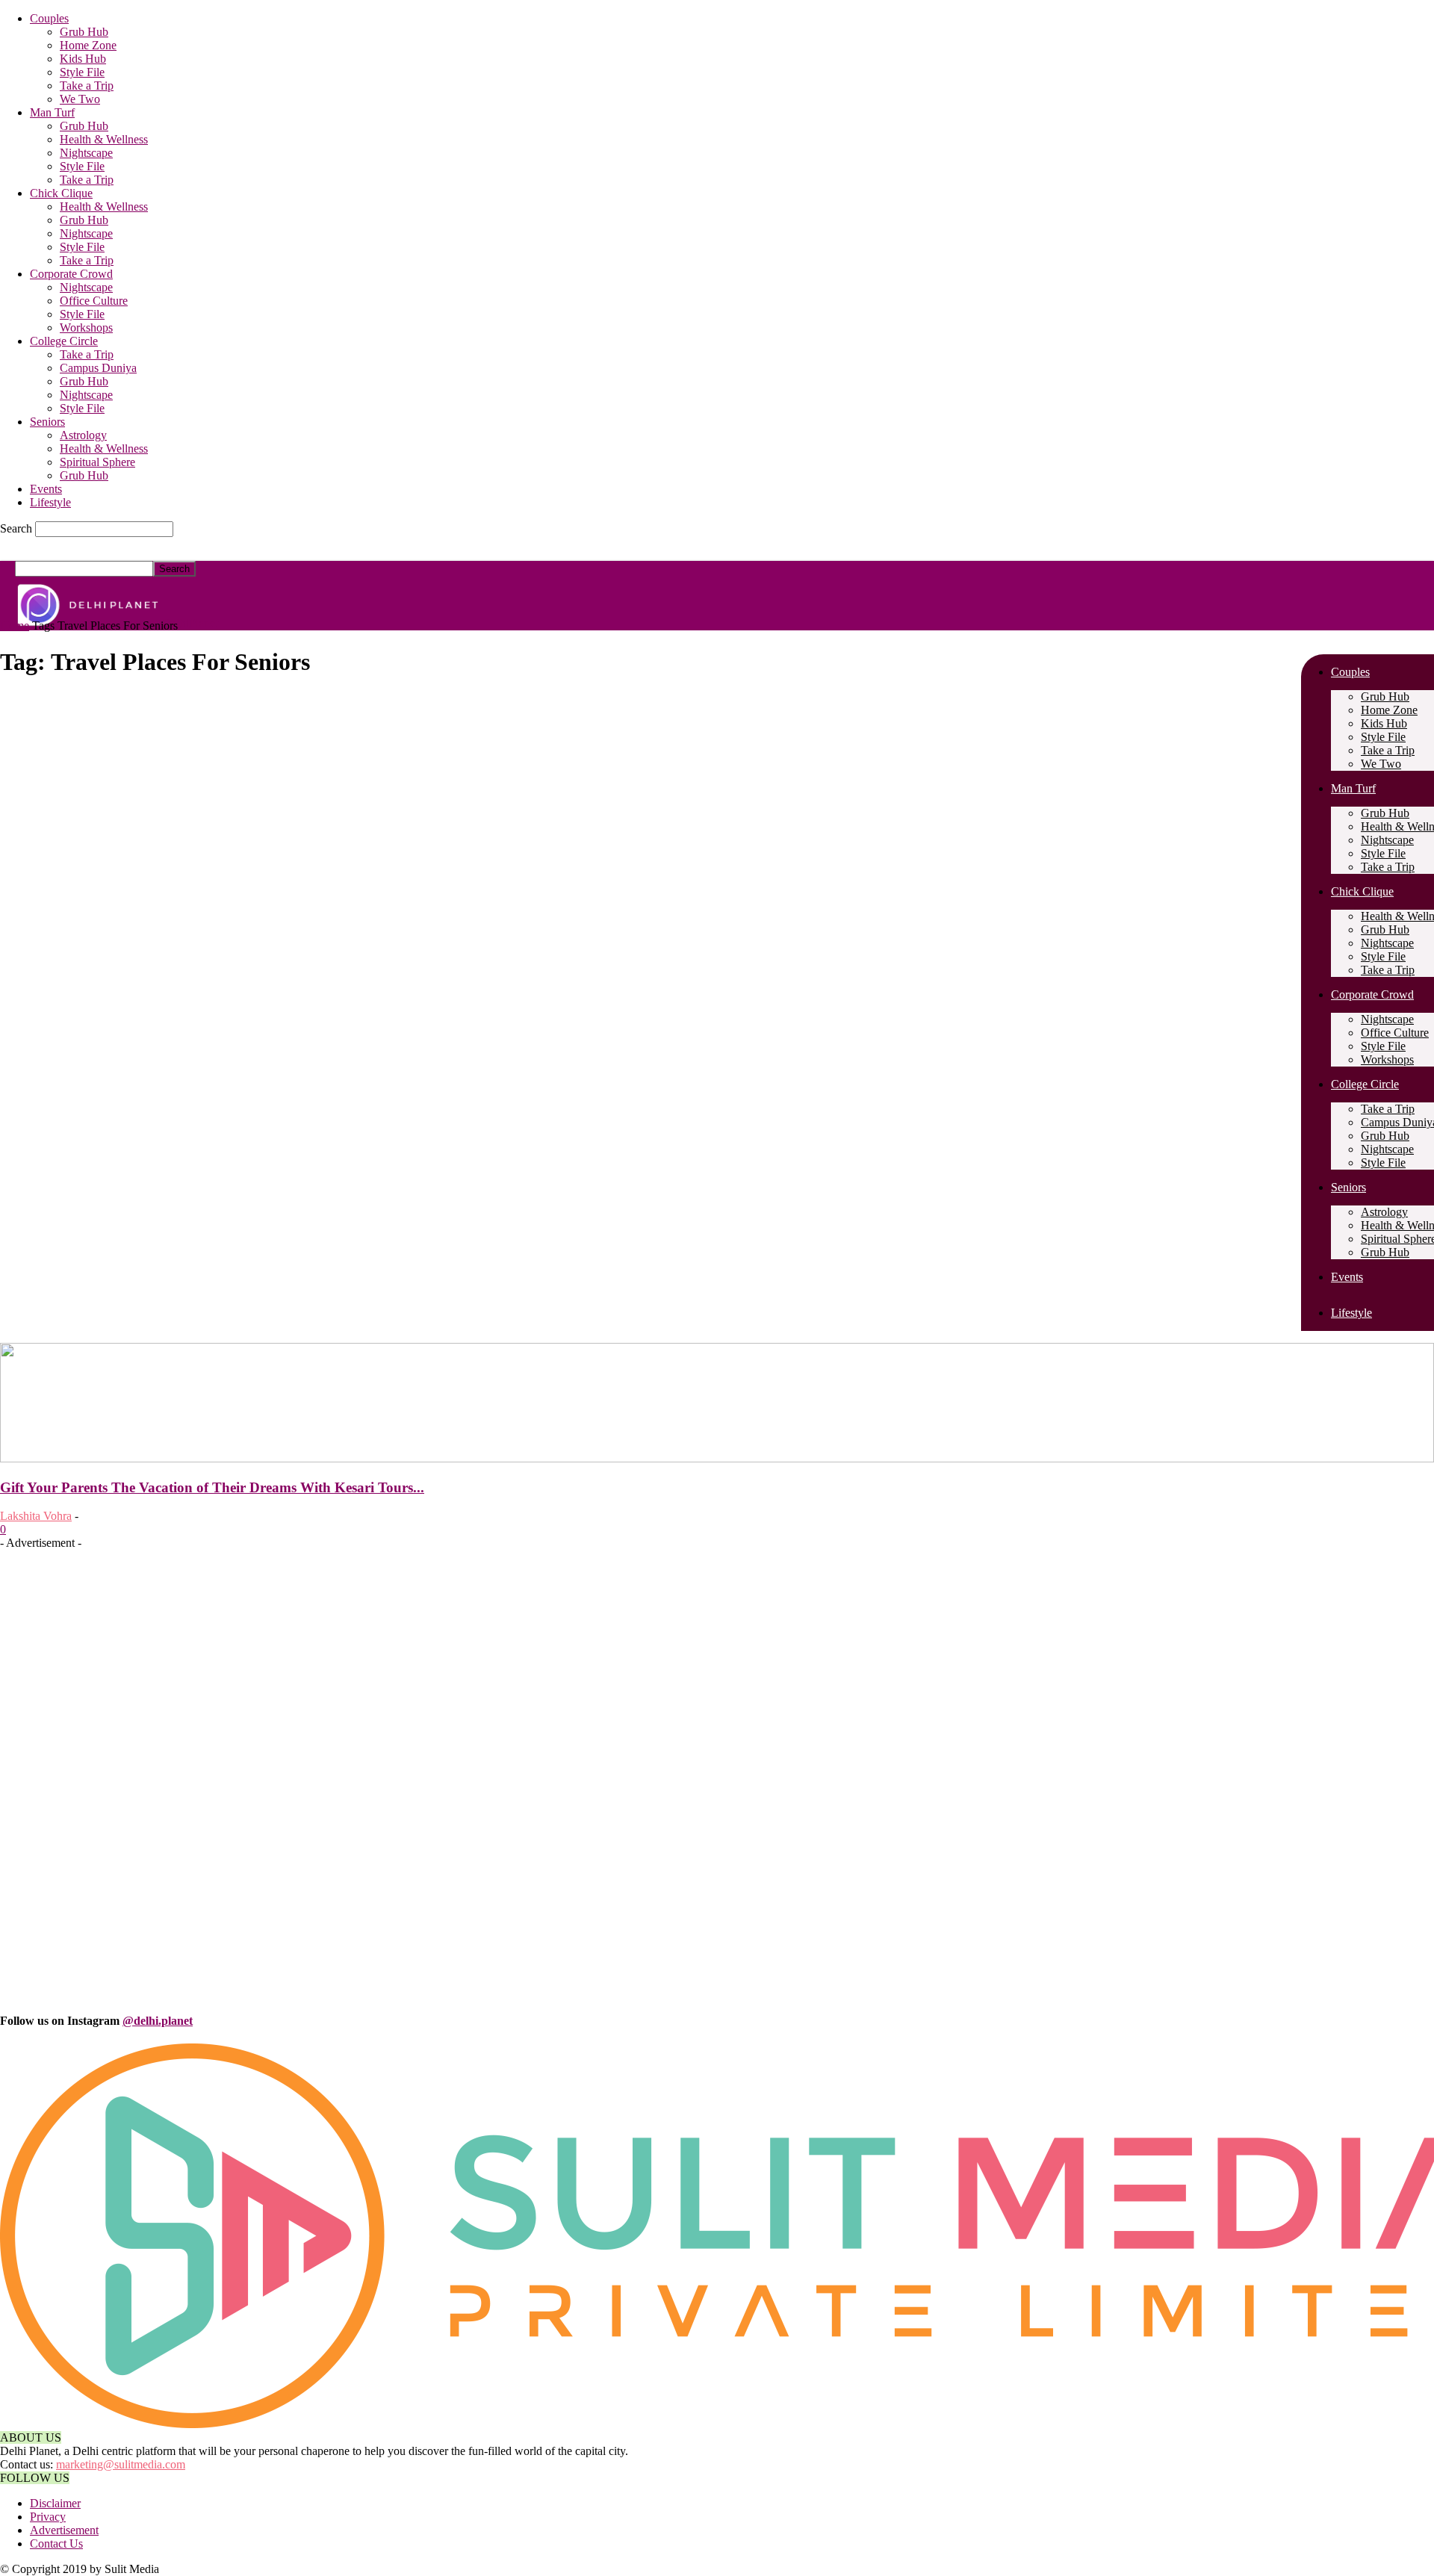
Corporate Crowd (71, 274)
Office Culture (94, 301)
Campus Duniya (98, 368)
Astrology (83, 435)
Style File (82, 72)
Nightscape (86, 153)
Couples (49, 18)
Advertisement (64, 2530)
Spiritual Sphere (97, 462)
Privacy (48, 2517)
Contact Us (56, 2544)
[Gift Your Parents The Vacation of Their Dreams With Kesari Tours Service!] (717, 1458)
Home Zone (88, 45)
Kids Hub (83, 59)
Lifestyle (50, 502)
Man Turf (52, 112)
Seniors (47, 422)
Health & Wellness (104, 139)
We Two (80, 99)
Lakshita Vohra (36, 1516)
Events (46, 489)
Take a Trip (87, 86)
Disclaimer (55, 2503)
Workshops (86, 328)
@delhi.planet (158, 2021)
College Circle (64, 341)
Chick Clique (61, 193)
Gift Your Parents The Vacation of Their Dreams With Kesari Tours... (212, 1487)
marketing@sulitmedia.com (121, 2464)
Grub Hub (84, 32)
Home (15, 626)
